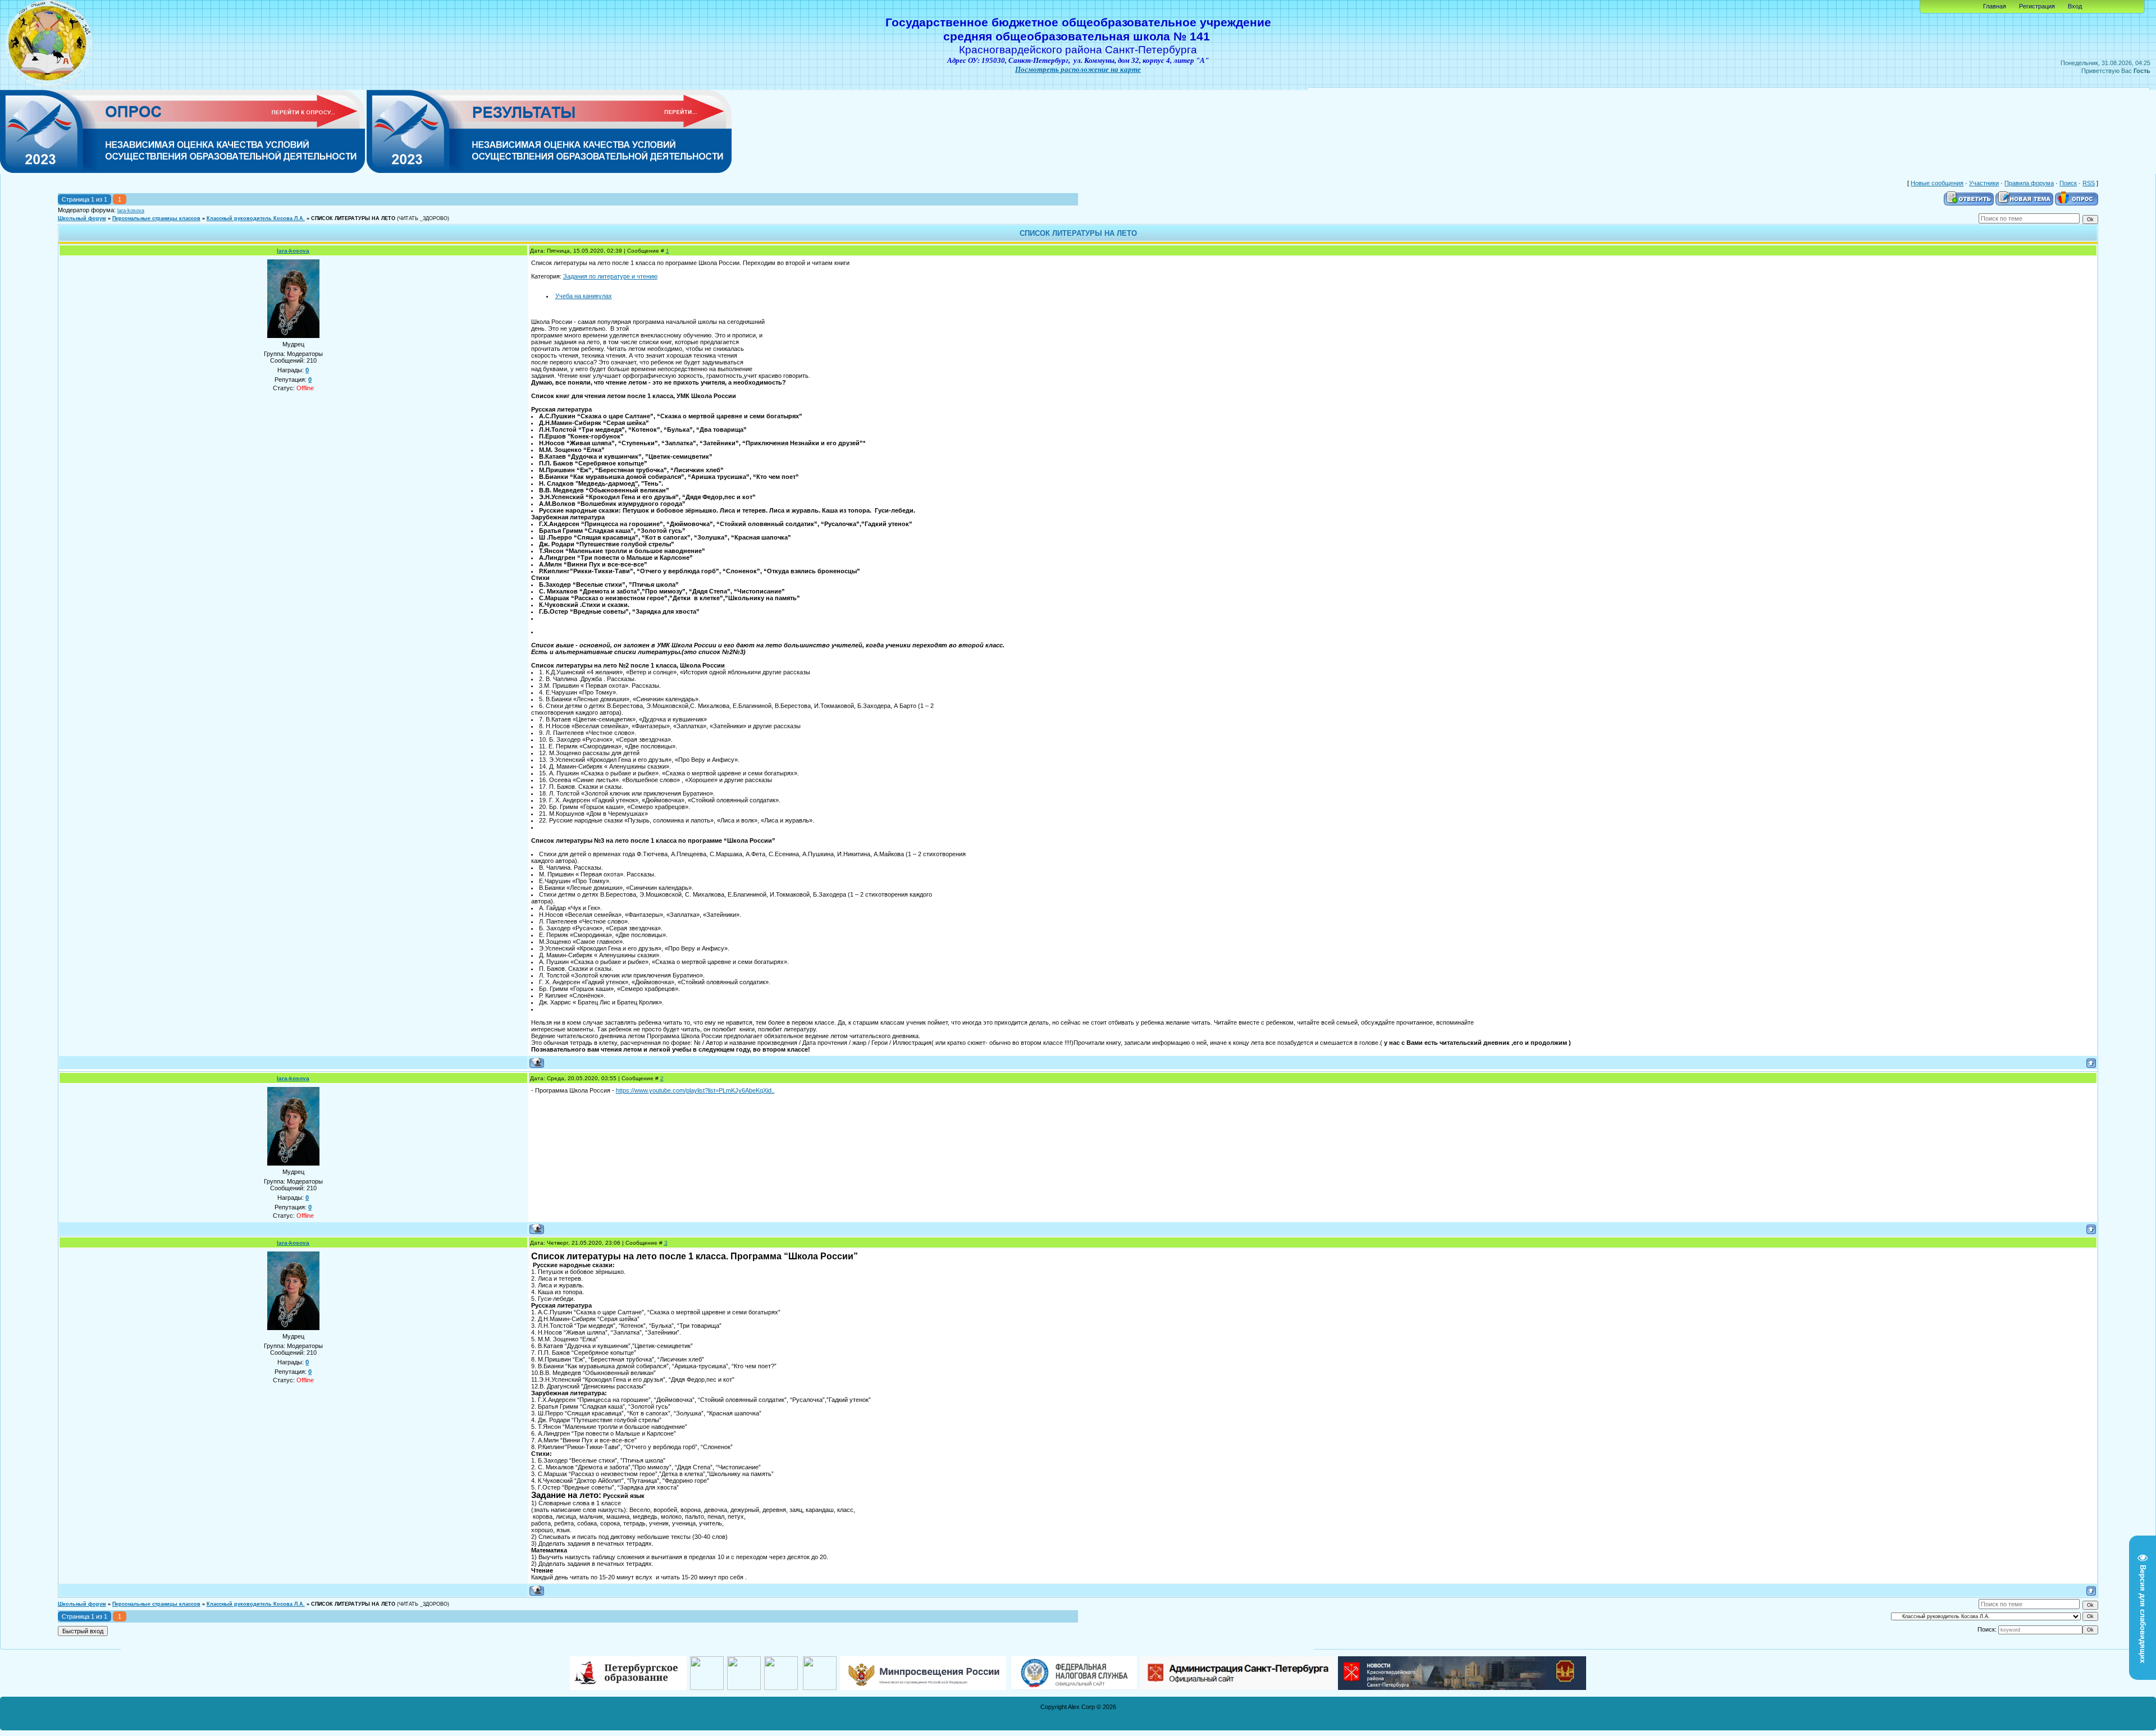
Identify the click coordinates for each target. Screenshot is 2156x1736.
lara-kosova (131, 211)
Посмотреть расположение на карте (1078, 69)
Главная (1995, 6)
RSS (2089, 183)
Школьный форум (82, 218)
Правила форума (2029, 183)
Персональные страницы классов (156, 218)
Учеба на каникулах (584, 296)
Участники (1984, 183)
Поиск (2068, 183)
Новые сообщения (1937, 183)
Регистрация (2037, 6)
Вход (2075, 6)
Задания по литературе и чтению (610, 276)
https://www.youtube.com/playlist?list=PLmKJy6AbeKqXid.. (695, 1090)
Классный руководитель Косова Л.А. (256, 218)
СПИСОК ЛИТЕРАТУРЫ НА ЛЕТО (353, 218)
